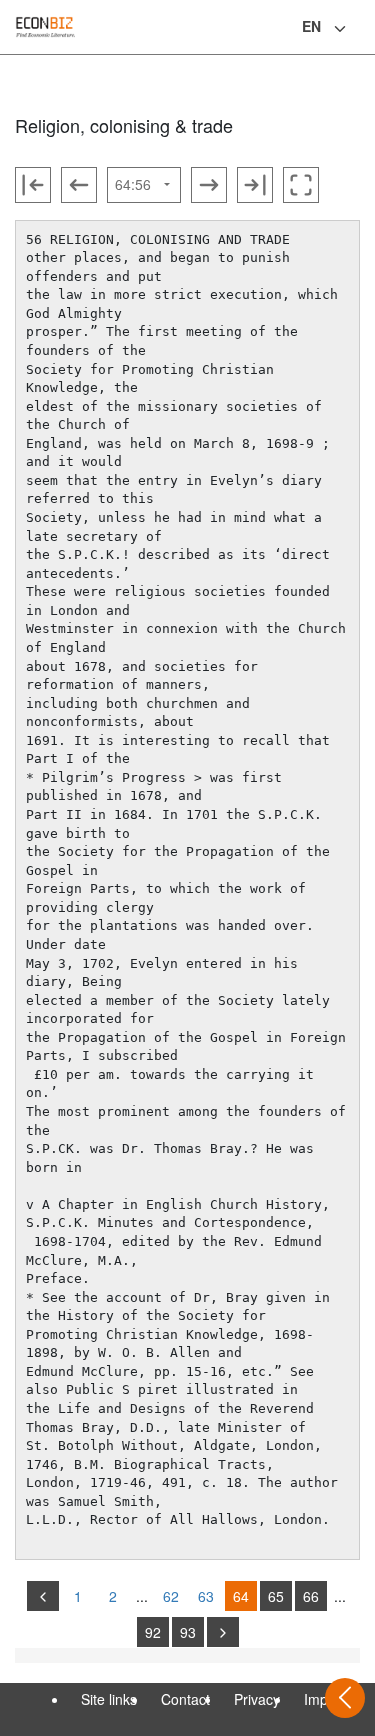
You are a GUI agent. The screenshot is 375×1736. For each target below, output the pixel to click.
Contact (185, 1699)
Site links (109, 1699)
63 (206, 1596)
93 (188, 1632)
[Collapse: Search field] (358, 29)
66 (311, 1596)
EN (311, 26)
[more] (223, 1632)
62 (171, 1596)
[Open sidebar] (345, 1698)
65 (276, 1596)
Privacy (257, 1699)
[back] (43, 1596)
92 (153, 1632)
